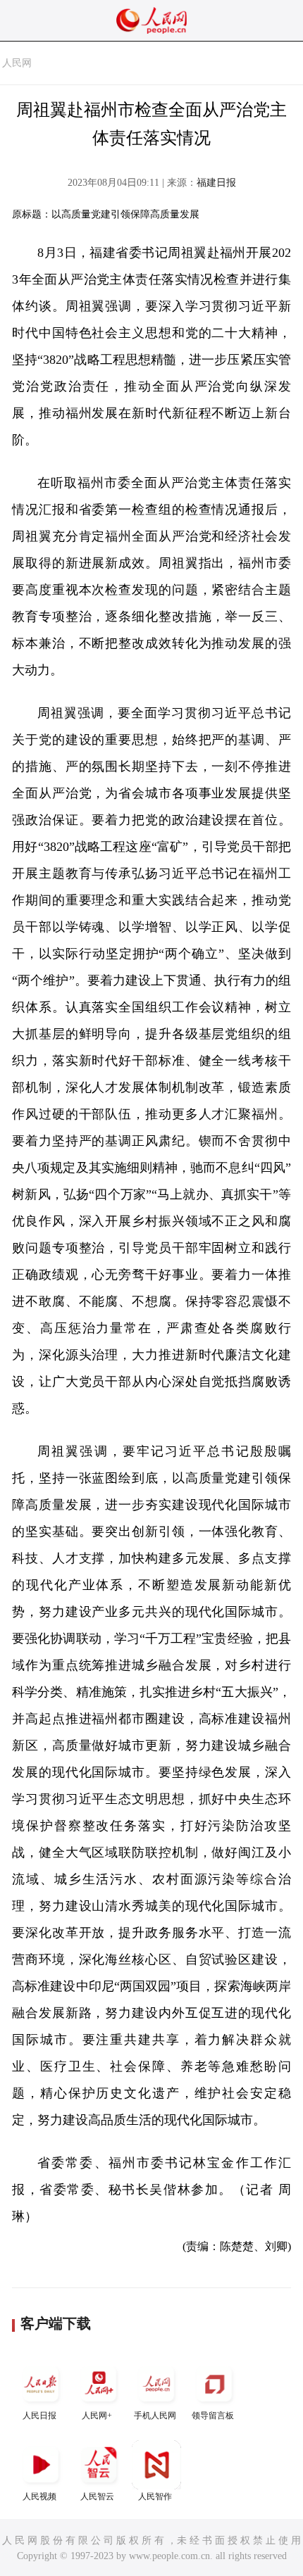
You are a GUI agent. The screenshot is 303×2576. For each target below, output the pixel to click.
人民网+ (97, 2416)
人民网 (17, 63)
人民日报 (39, 2416)
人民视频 (39, 2496)
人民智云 (97, 2496)
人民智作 (155, 2496)
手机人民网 (155, 2416)
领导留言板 (213, 2416)
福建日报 (216, 183)
